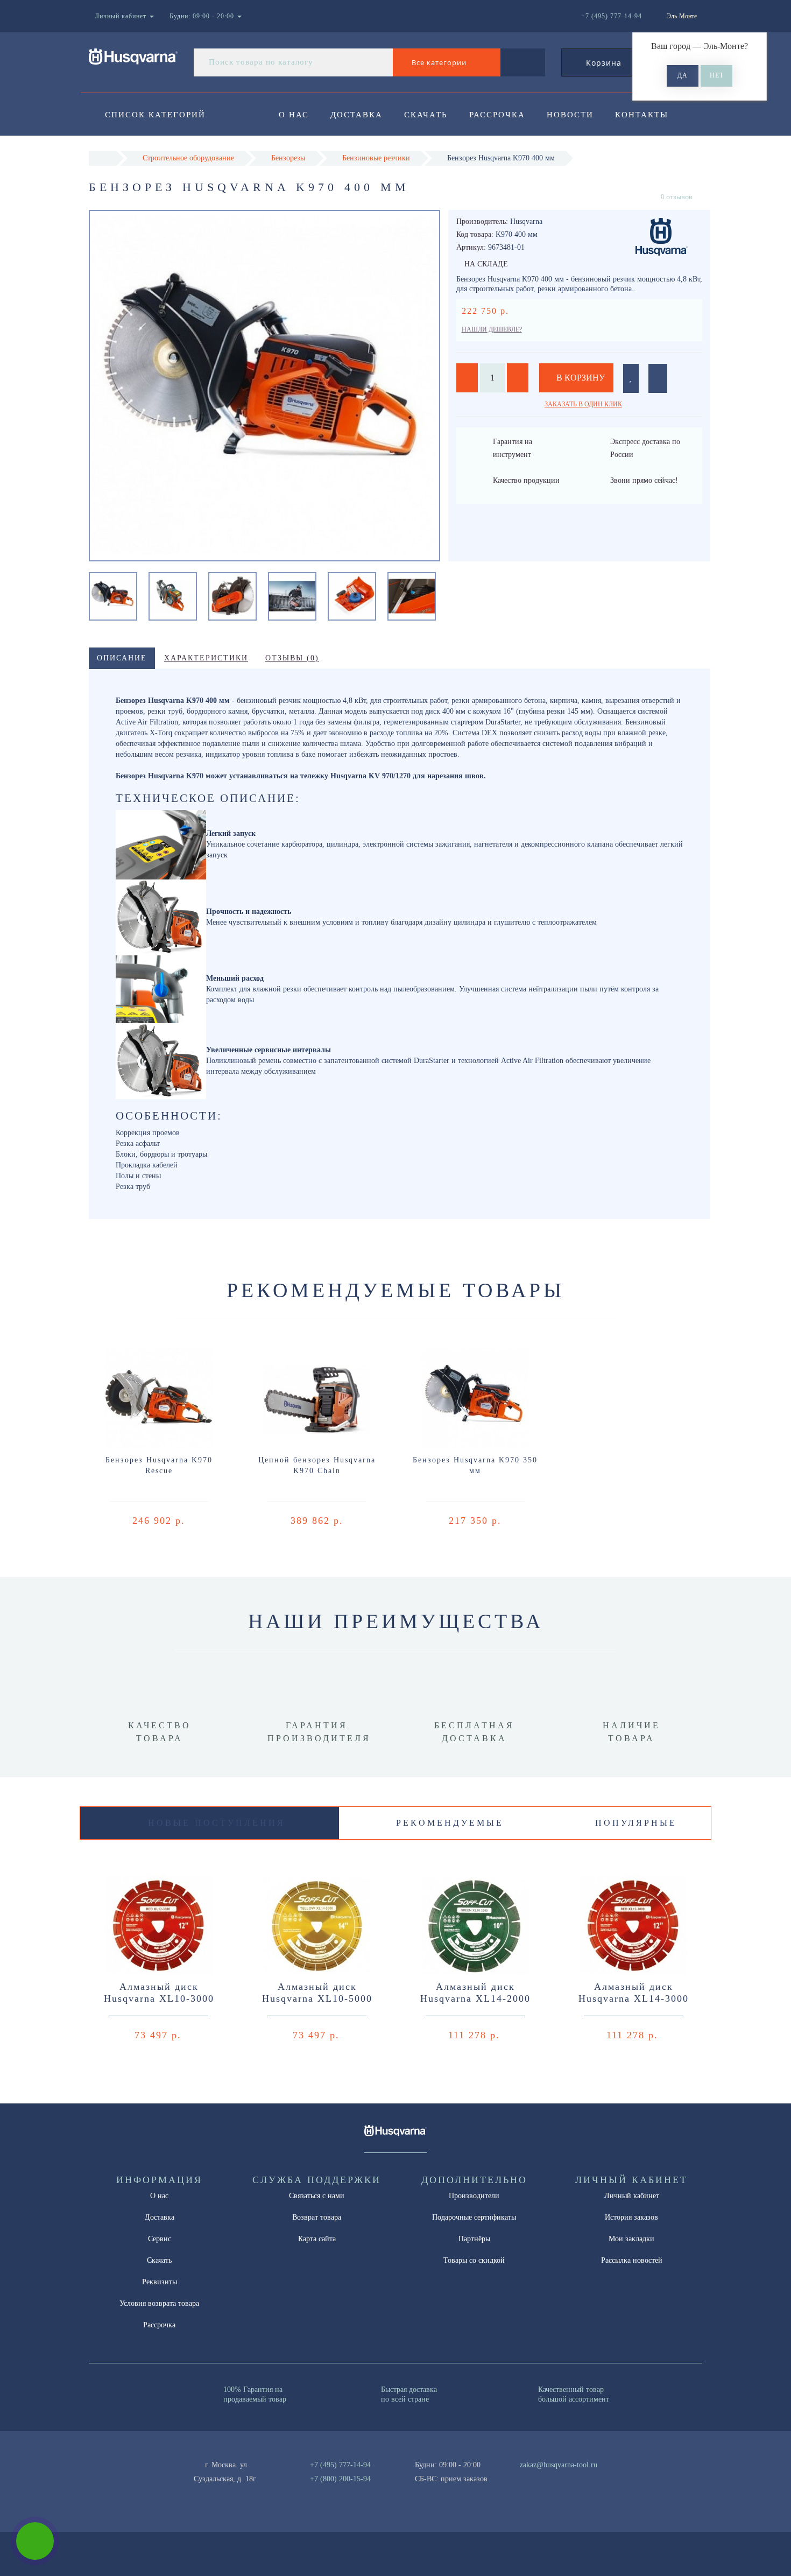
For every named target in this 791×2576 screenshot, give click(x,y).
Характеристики (206, 658)
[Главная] (103, 158)
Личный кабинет (632, 2196)
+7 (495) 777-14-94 (340, 2465)
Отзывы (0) (292, 658)
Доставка (356, 115)
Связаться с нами (317, 2196)
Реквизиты (160, 2282)
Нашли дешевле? (492, 329)
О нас (294, 115)
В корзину (580, 378)
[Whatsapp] (514, 2478)
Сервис (160, 2239)
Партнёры (474, 2239)
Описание (122, 658)
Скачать (426, 115)
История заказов (631, 2217)
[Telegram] (532, 2479)
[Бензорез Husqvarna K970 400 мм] (113, 596)
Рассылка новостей (632, 2260)
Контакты (642, 115)
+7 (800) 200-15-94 (340, 2479)
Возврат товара (317, 2217)
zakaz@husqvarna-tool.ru (559, 2465)
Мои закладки (631, 2239)
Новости (570, 115)
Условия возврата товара (159, 2303)
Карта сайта (317, 2239)
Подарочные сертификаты (474, 2217)
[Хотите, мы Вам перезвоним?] (35, 2541)
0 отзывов (677, 197)
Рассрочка (497, 115)
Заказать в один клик (583, 404)
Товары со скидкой (474, 2260)
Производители (474, 2196)
